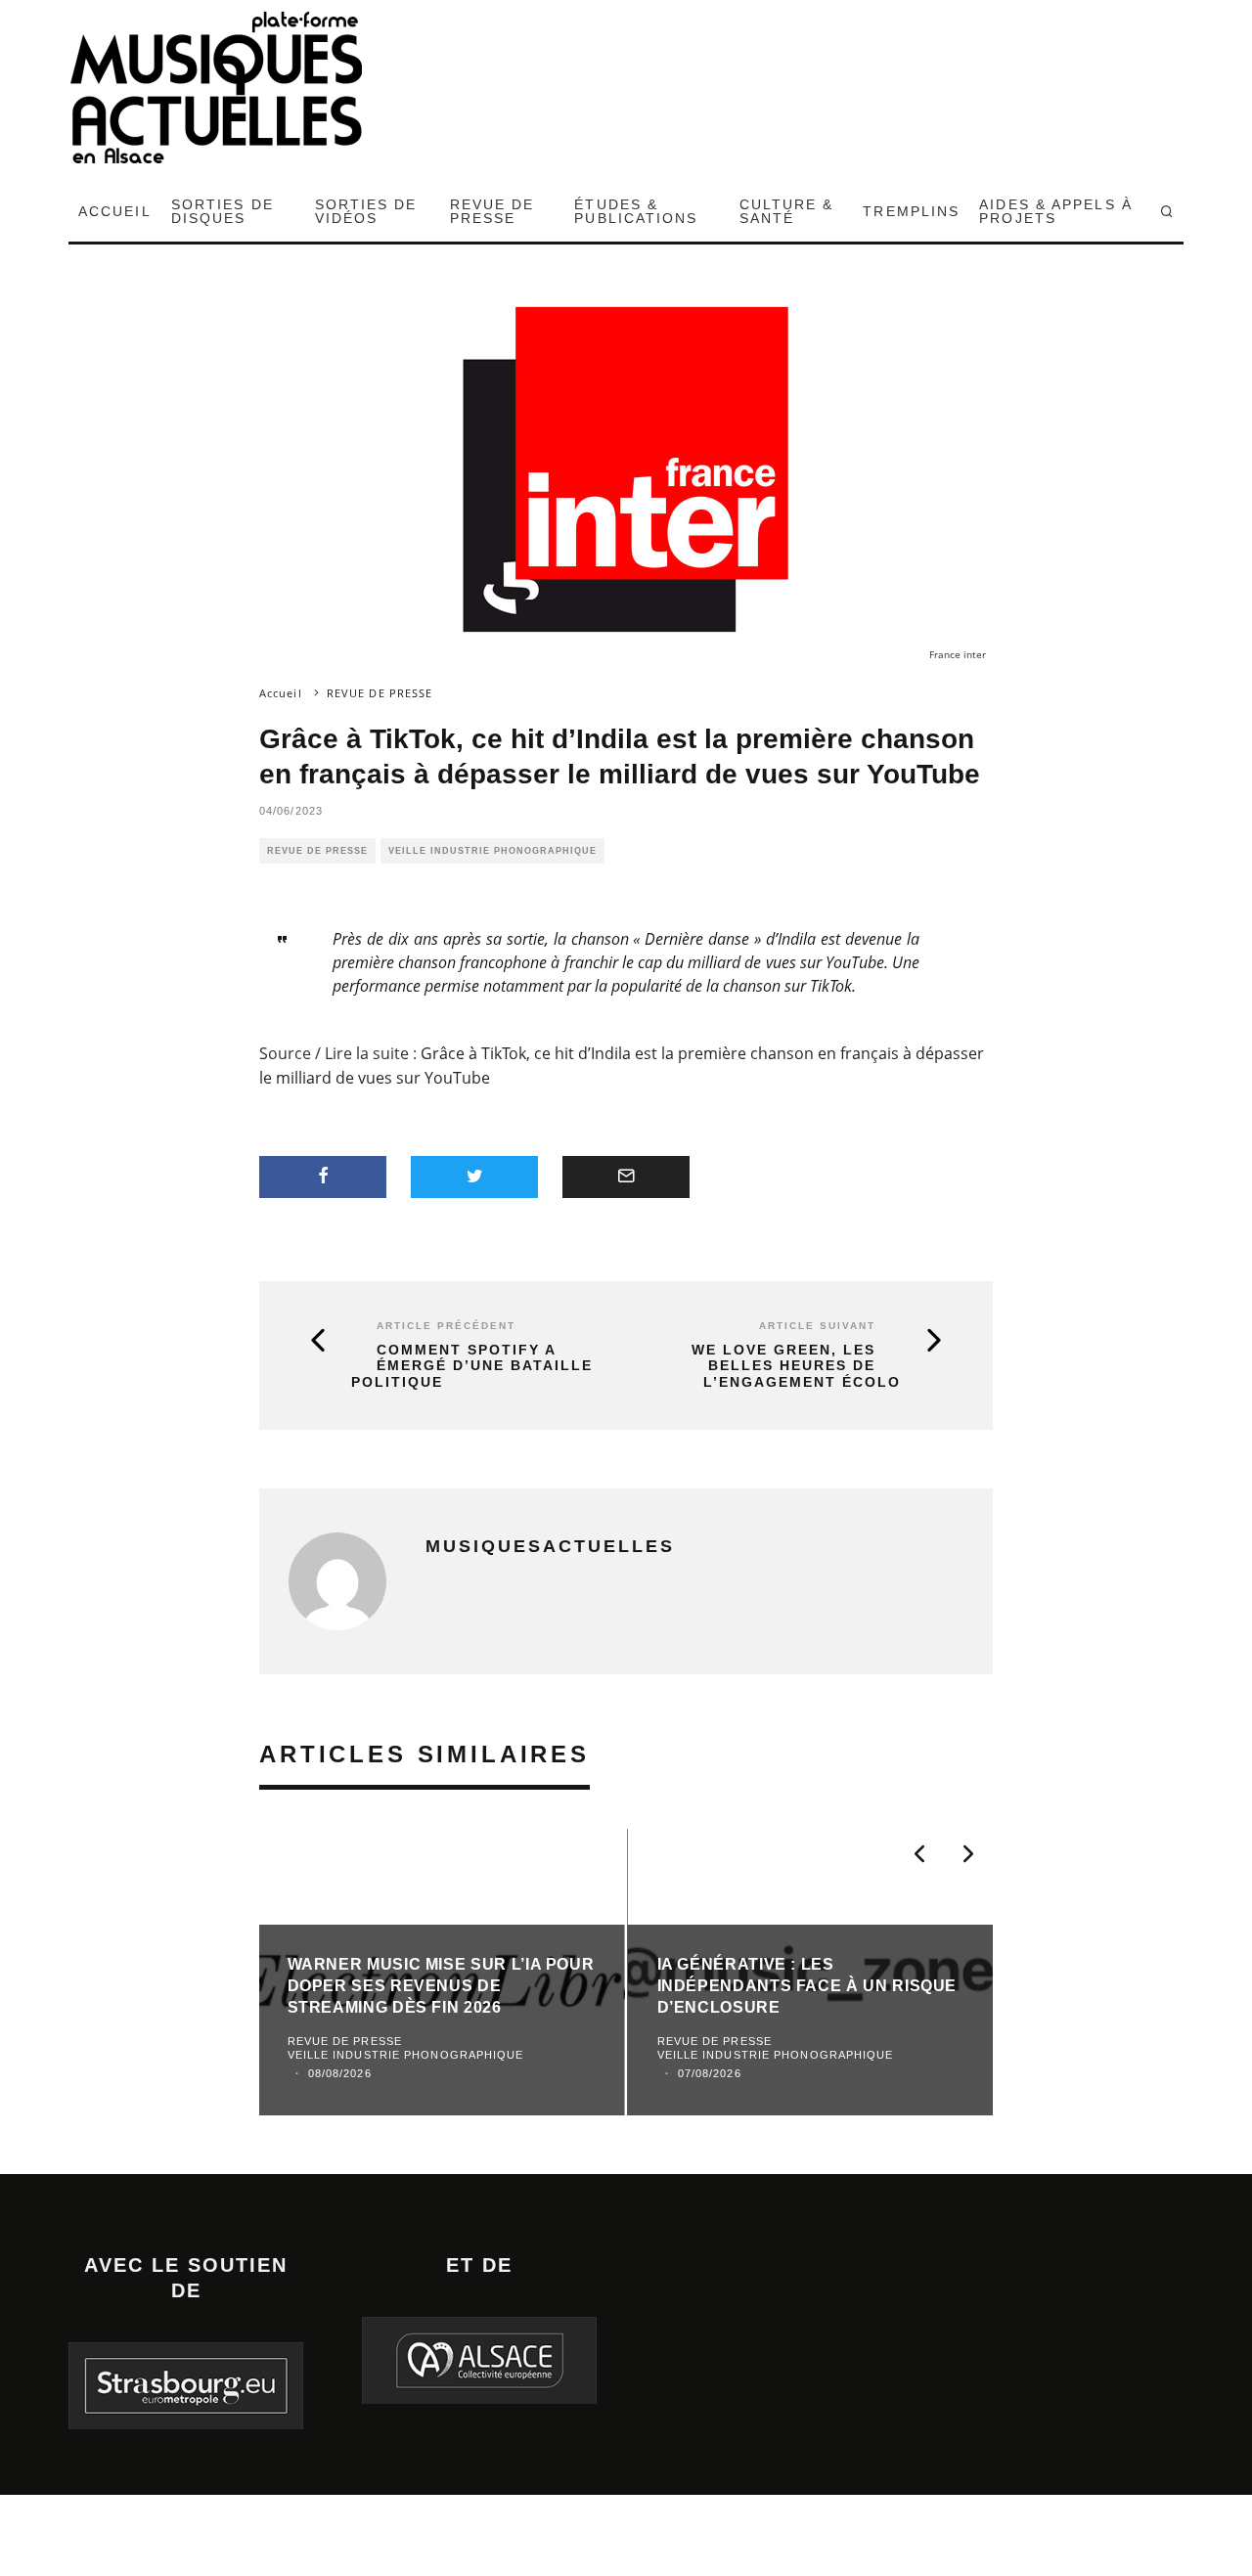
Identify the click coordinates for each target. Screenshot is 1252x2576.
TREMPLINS (911, 211)
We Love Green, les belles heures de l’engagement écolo (796, 1366)
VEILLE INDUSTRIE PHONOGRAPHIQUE (492, 851)
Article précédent (446, 1326)
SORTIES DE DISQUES (223, 211)
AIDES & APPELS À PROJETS (1056, 211)
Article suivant (817, 1326)
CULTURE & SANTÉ (787, 211)
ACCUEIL (115, 211)
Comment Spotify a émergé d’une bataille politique (472, 1366)
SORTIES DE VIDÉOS (366, 211)
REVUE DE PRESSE (492, 211)
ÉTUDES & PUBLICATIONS (636, 211)
